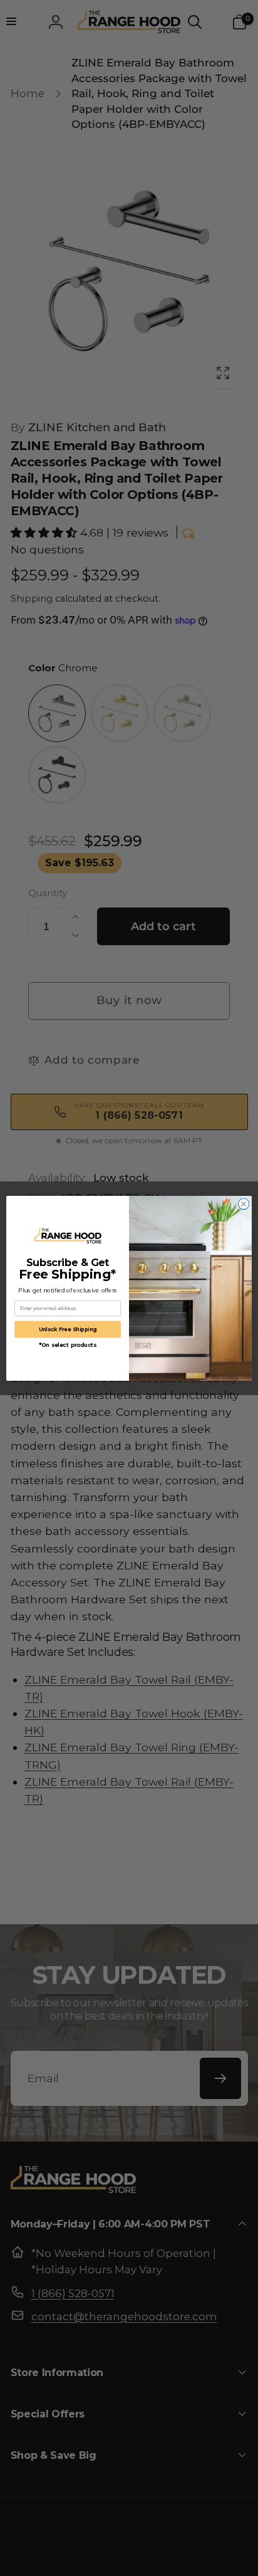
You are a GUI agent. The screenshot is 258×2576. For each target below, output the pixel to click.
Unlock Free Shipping (68, 1329)
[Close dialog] (244, 1204)
